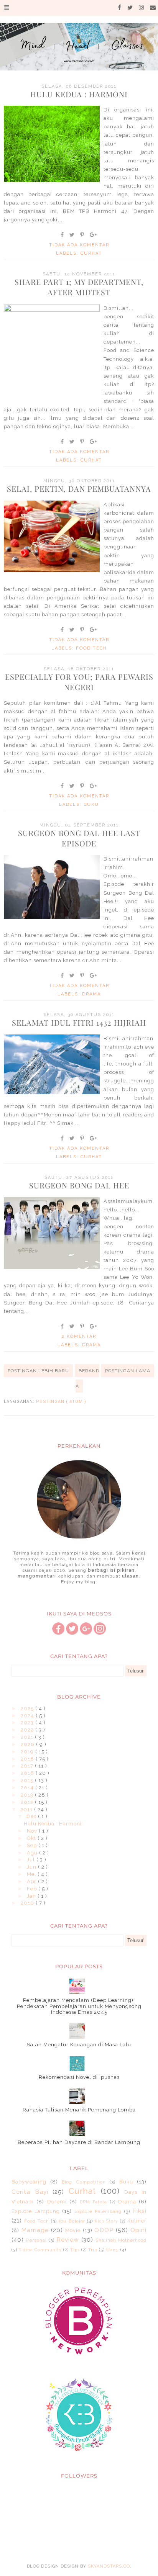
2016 (28, 1773)
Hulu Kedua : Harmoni (79, 94)
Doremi (57, 2202)
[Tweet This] (72, 235)
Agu (33, 1853)
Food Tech (91, 648)
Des (32, 1816)
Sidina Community (40, 2250)
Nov (33, 1831)
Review (68, 2240)
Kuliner (137, 2221)
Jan (32, 1896)
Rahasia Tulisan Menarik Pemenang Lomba (79, 2110)
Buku (91, 804)
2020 (28, 1744)
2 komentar (79, 1336)
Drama (91, 994)
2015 (28, 1780)
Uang (113, 2250)
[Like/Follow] (58, 1633)
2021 (28, 1737)
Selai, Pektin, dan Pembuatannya (79, 489)
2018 (28, 1759)
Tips (75, 2250)
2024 (28, 1716)
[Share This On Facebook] (63, 235)
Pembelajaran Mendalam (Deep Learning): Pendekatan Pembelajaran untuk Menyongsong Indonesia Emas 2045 (79, 2006)
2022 (28, 1730)
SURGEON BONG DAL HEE (79, 1185)
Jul (32, 1860)
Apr (32, 1881)
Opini (138, 2230)
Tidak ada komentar (79, 245)
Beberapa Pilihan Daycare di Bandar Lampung (79, 2142)
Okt (32, 1838)
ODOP (104, 2230)
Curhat (91, 253)
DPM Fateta (93, 2202)
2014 (28, 1788)
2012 (28, 1802)
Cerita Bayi (30, 2192)
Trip (93, 2250)
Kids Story (106, 2221)
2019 (28, 1752)
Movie (73, 2230)
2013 (28, 1795)
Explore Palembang (98, 2211)
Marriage (35, 2230)
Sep (33, 1845)
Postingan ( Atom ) (61, 1402)
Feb (33, 1889)
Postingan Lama (128, 1371)
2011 (27, 1809)
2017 (28, 1766)
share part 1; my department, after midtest (79, 287)
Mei (32, 1874)
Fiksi (139, 2211)
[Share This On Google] (94, 235)
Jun (32, 1867)
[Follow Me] (72, 1633)
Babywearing (29, 2182)
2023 (28, 1723)
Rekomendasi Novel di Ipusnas (79, 2077)
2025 (28, 1708)
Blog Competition (84, 2182)
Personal (36, 2240)
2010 (28, 1903)
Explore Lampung (36, 2211)
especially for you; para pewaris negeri (79, 682)
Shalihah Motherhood (121, 2240)
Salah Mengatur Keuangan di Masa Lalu (79, 2045)
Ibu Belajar (72, 2221)
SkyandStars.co (109, 2566)
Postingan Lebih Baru (38, 1371)
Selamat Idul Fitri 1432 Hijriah (79, 1022)
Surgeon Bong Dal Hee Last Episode (79, 838)
